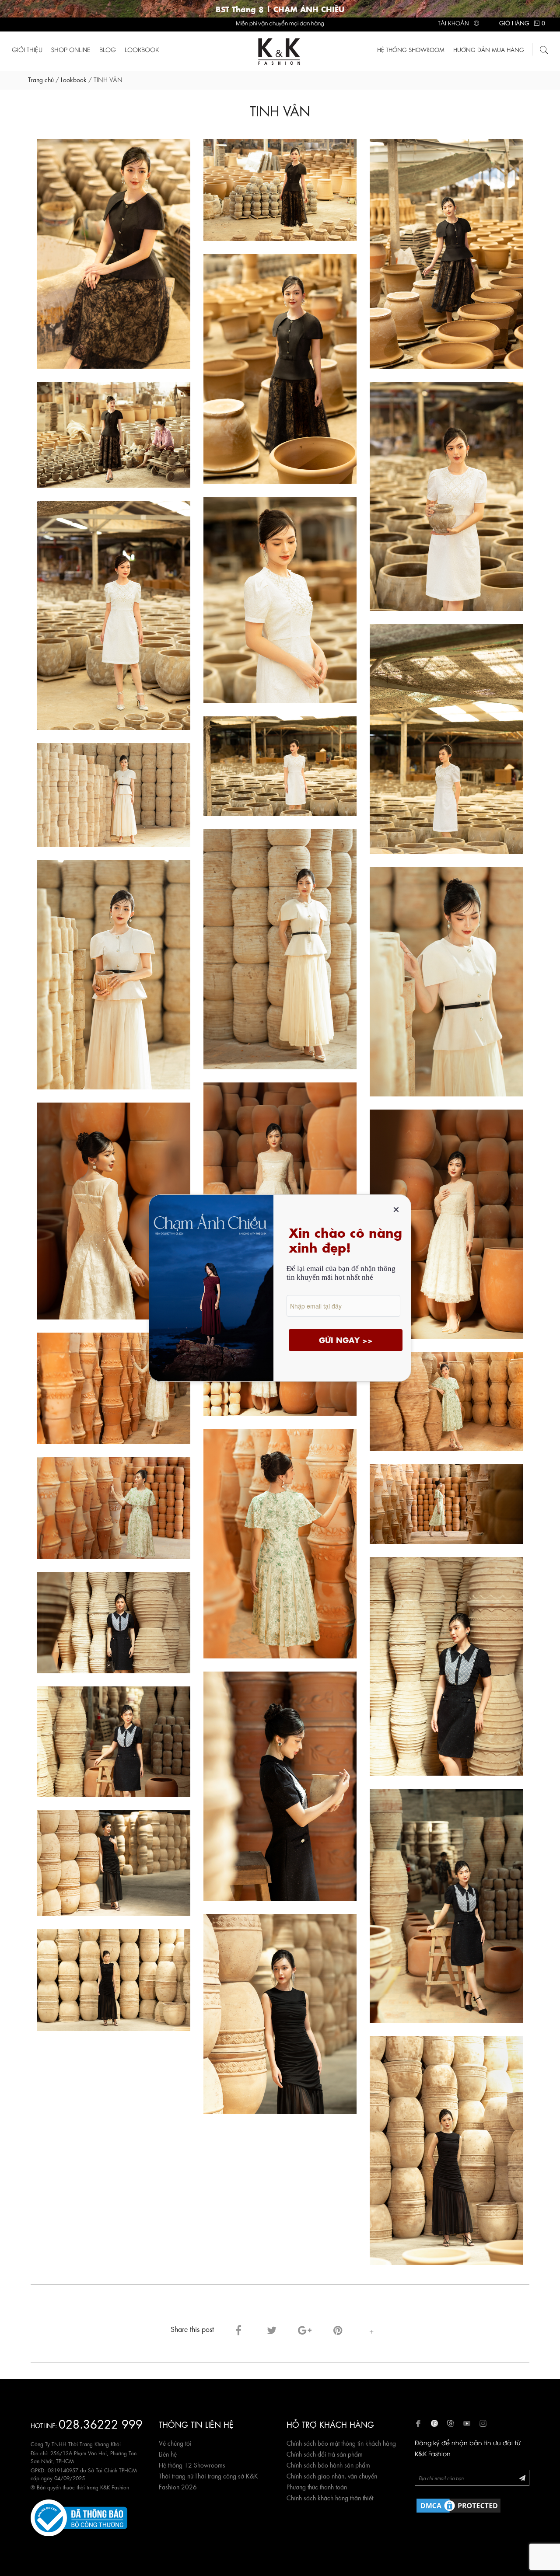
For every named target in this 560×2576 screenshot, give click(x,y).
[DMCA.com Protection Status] (458, 2504)
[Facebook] (238, 2329)
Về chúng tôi (175, 2443)
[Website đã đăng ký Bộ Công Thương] (79, 2517)
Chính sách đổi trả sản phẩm (325, 2454)
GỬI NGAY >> (346, 1340)
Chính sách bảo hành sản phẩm (328, 2464)
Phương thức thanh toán (317, 2486)
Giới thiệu (27, 49)
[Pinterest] (338, 2329)
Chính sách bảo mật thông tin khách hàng (341, 2443)
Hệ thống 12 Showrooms (192, 2464)
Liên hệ (168, 2454)
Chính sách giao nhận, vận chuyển (332, 2475)
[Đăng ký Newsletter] (522, 2477)
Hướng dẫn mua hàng (489, 49)
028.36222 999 (101, 2423)
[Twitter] (272, 2329)
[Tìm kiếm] (544, 49)
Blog (108, 49)
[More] (371, 2329)
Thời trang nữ (176, 2475)
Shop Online (71, 49)
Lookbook (142, 49)
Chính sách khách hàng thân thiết (330, 2497)
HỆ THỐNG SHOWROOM (411, 49)
